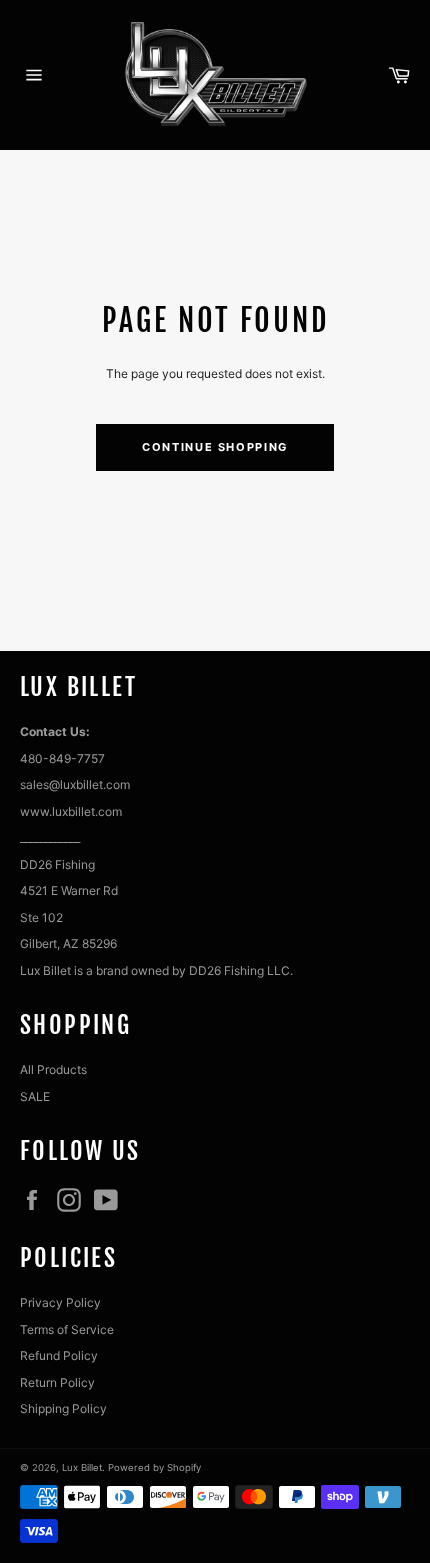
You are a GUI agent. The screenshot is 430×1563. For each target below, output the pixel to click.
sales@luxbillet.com (75, 784)
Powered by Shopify (154, 1467)
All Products (53, 1069)
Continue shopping (215, 447)
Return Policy (57, 1382)
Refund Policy (59, 1355)
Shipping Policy (63, 1408)
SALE (35, 1096)
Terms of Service (67, 1329)
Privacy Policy (60, 1302)
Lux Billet (82, 1467)
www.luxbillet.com (71, 811)
